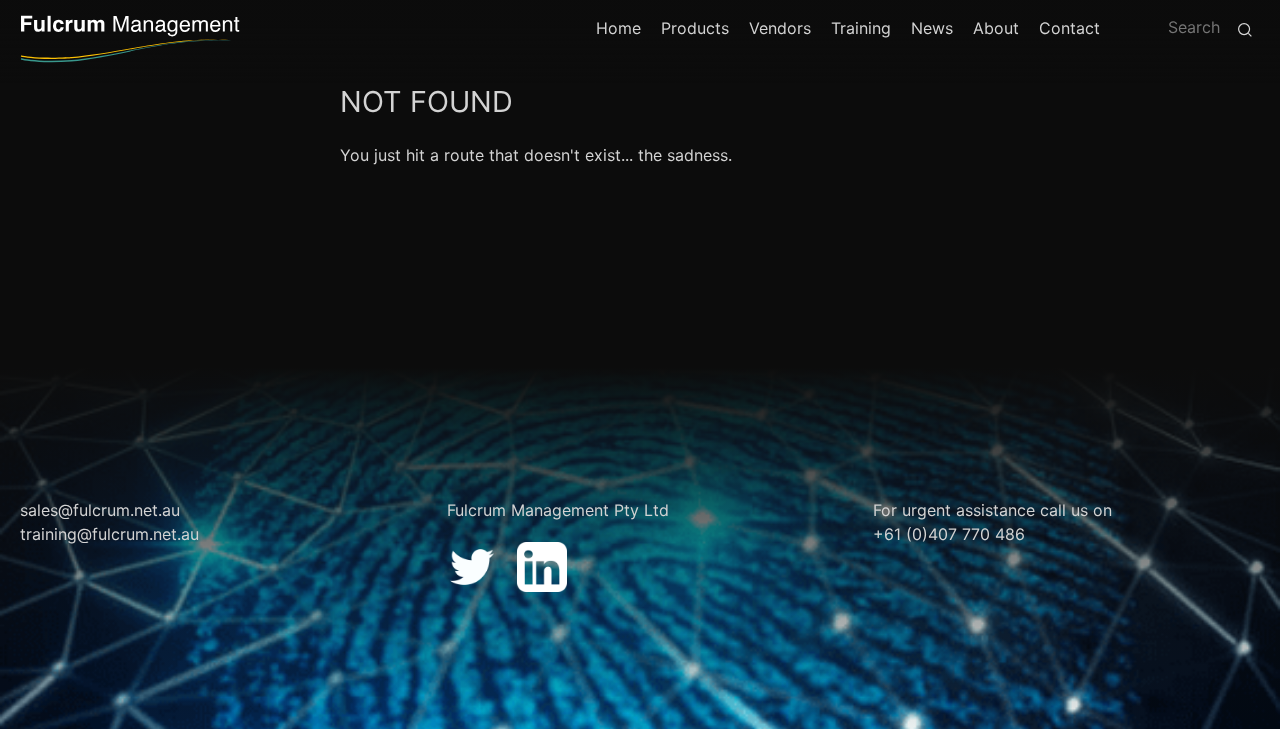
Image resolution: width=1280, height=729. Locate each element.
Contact (1069, 28)
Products (695, 28)
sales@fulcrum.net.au (100, 510)
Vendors (780, 28)
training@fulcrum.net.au (109, 534)
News (932, 28)
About (996, 28)
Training (861, 28)
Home (618, 28)
